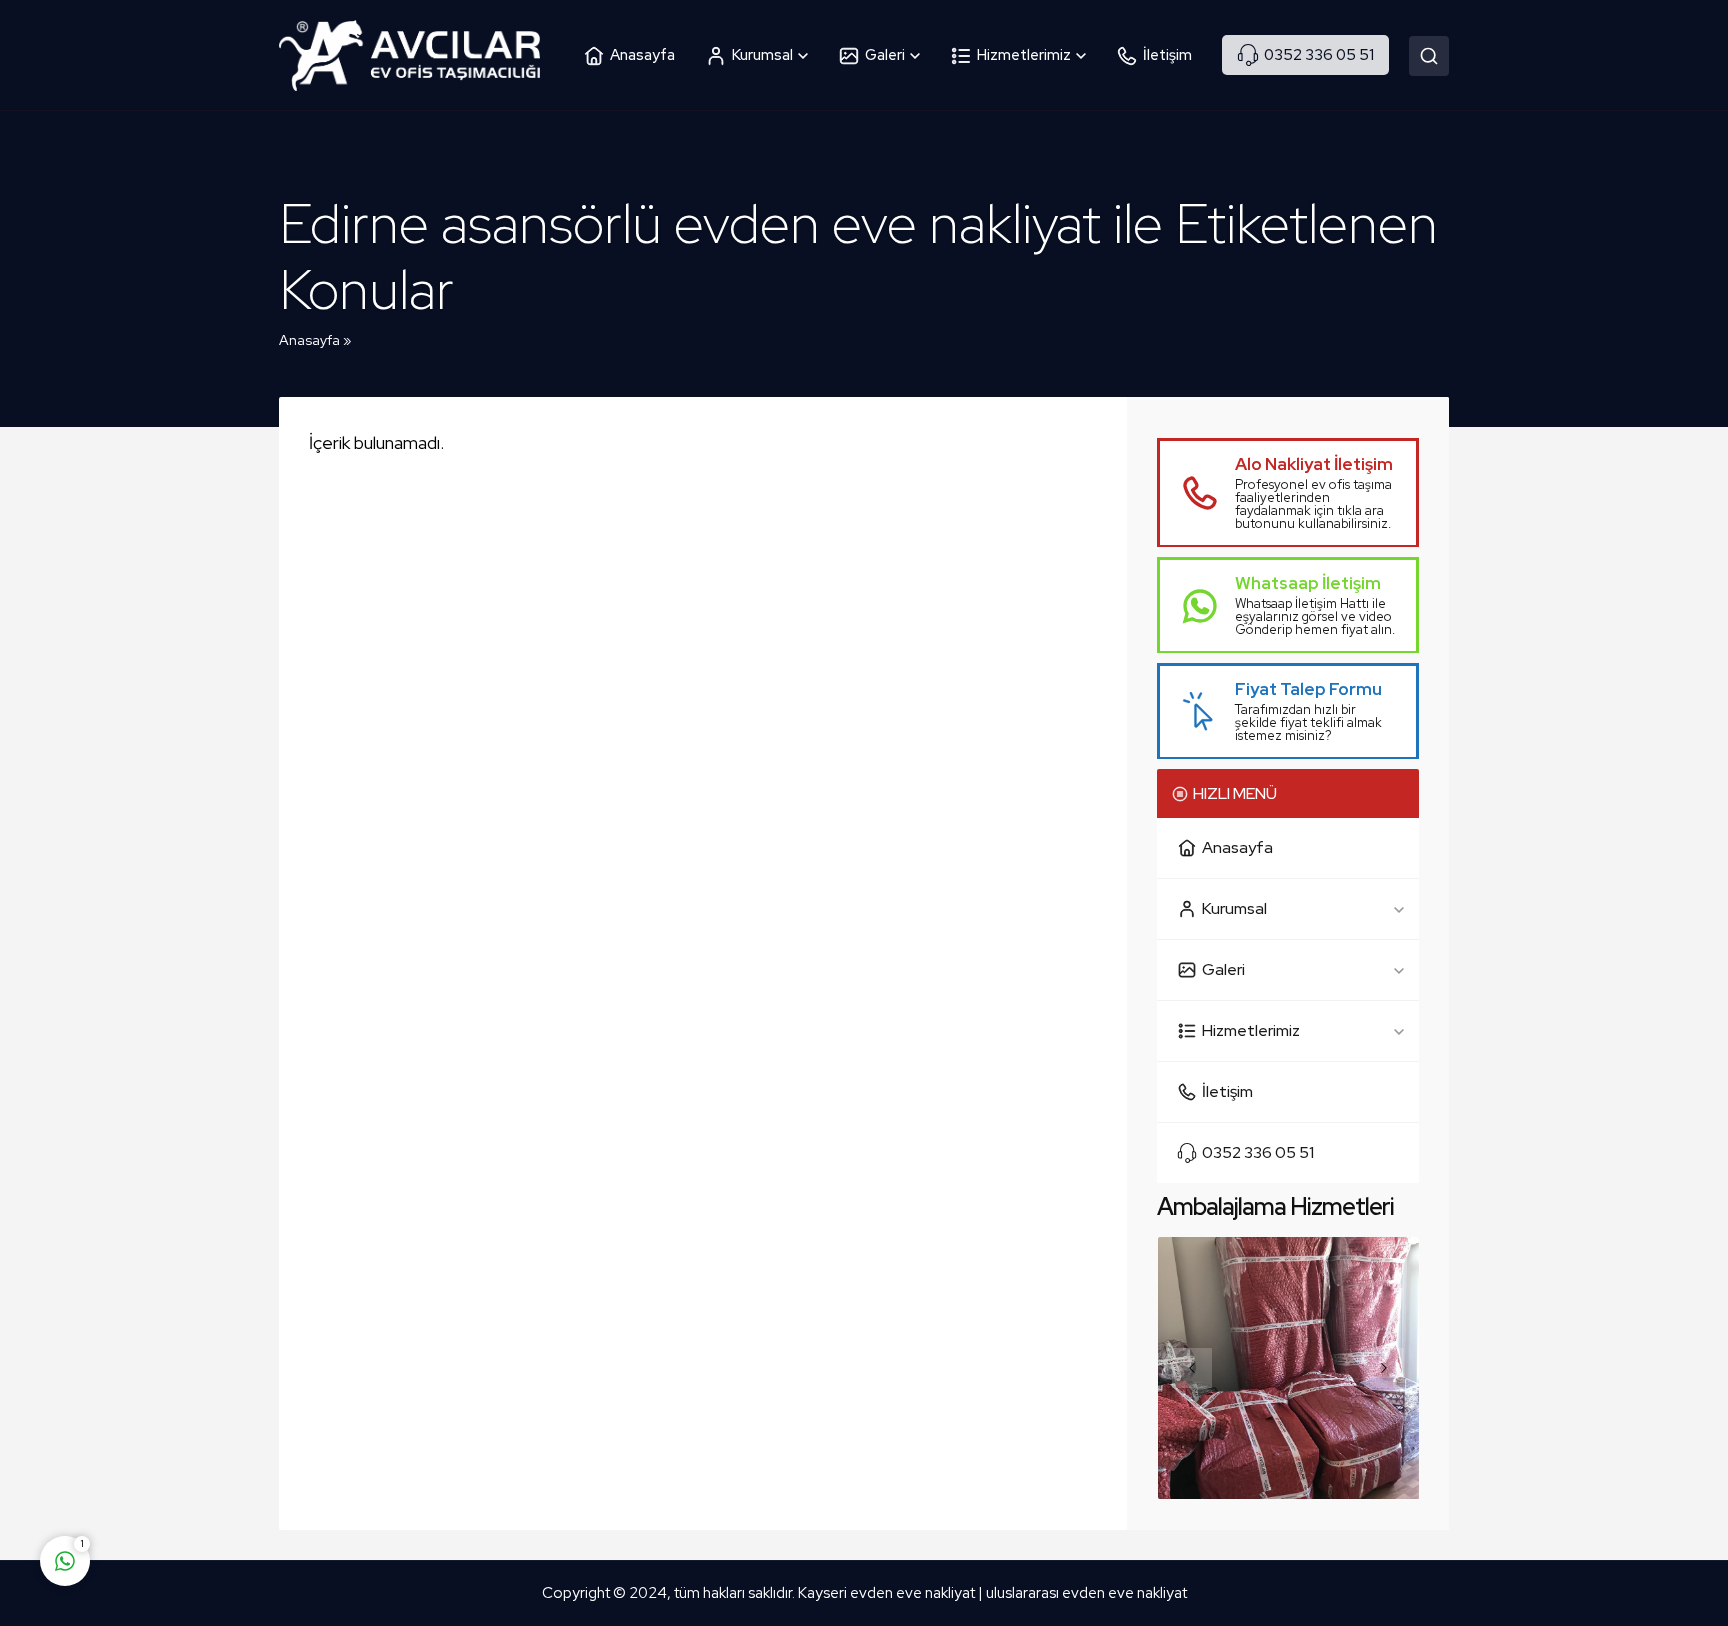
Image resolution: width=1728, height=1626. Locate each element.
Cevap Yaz (190, 1482)
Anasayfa (309, 340)
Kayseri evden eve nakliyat (888, 1593)
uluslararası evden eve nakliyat (1086, 1593)
